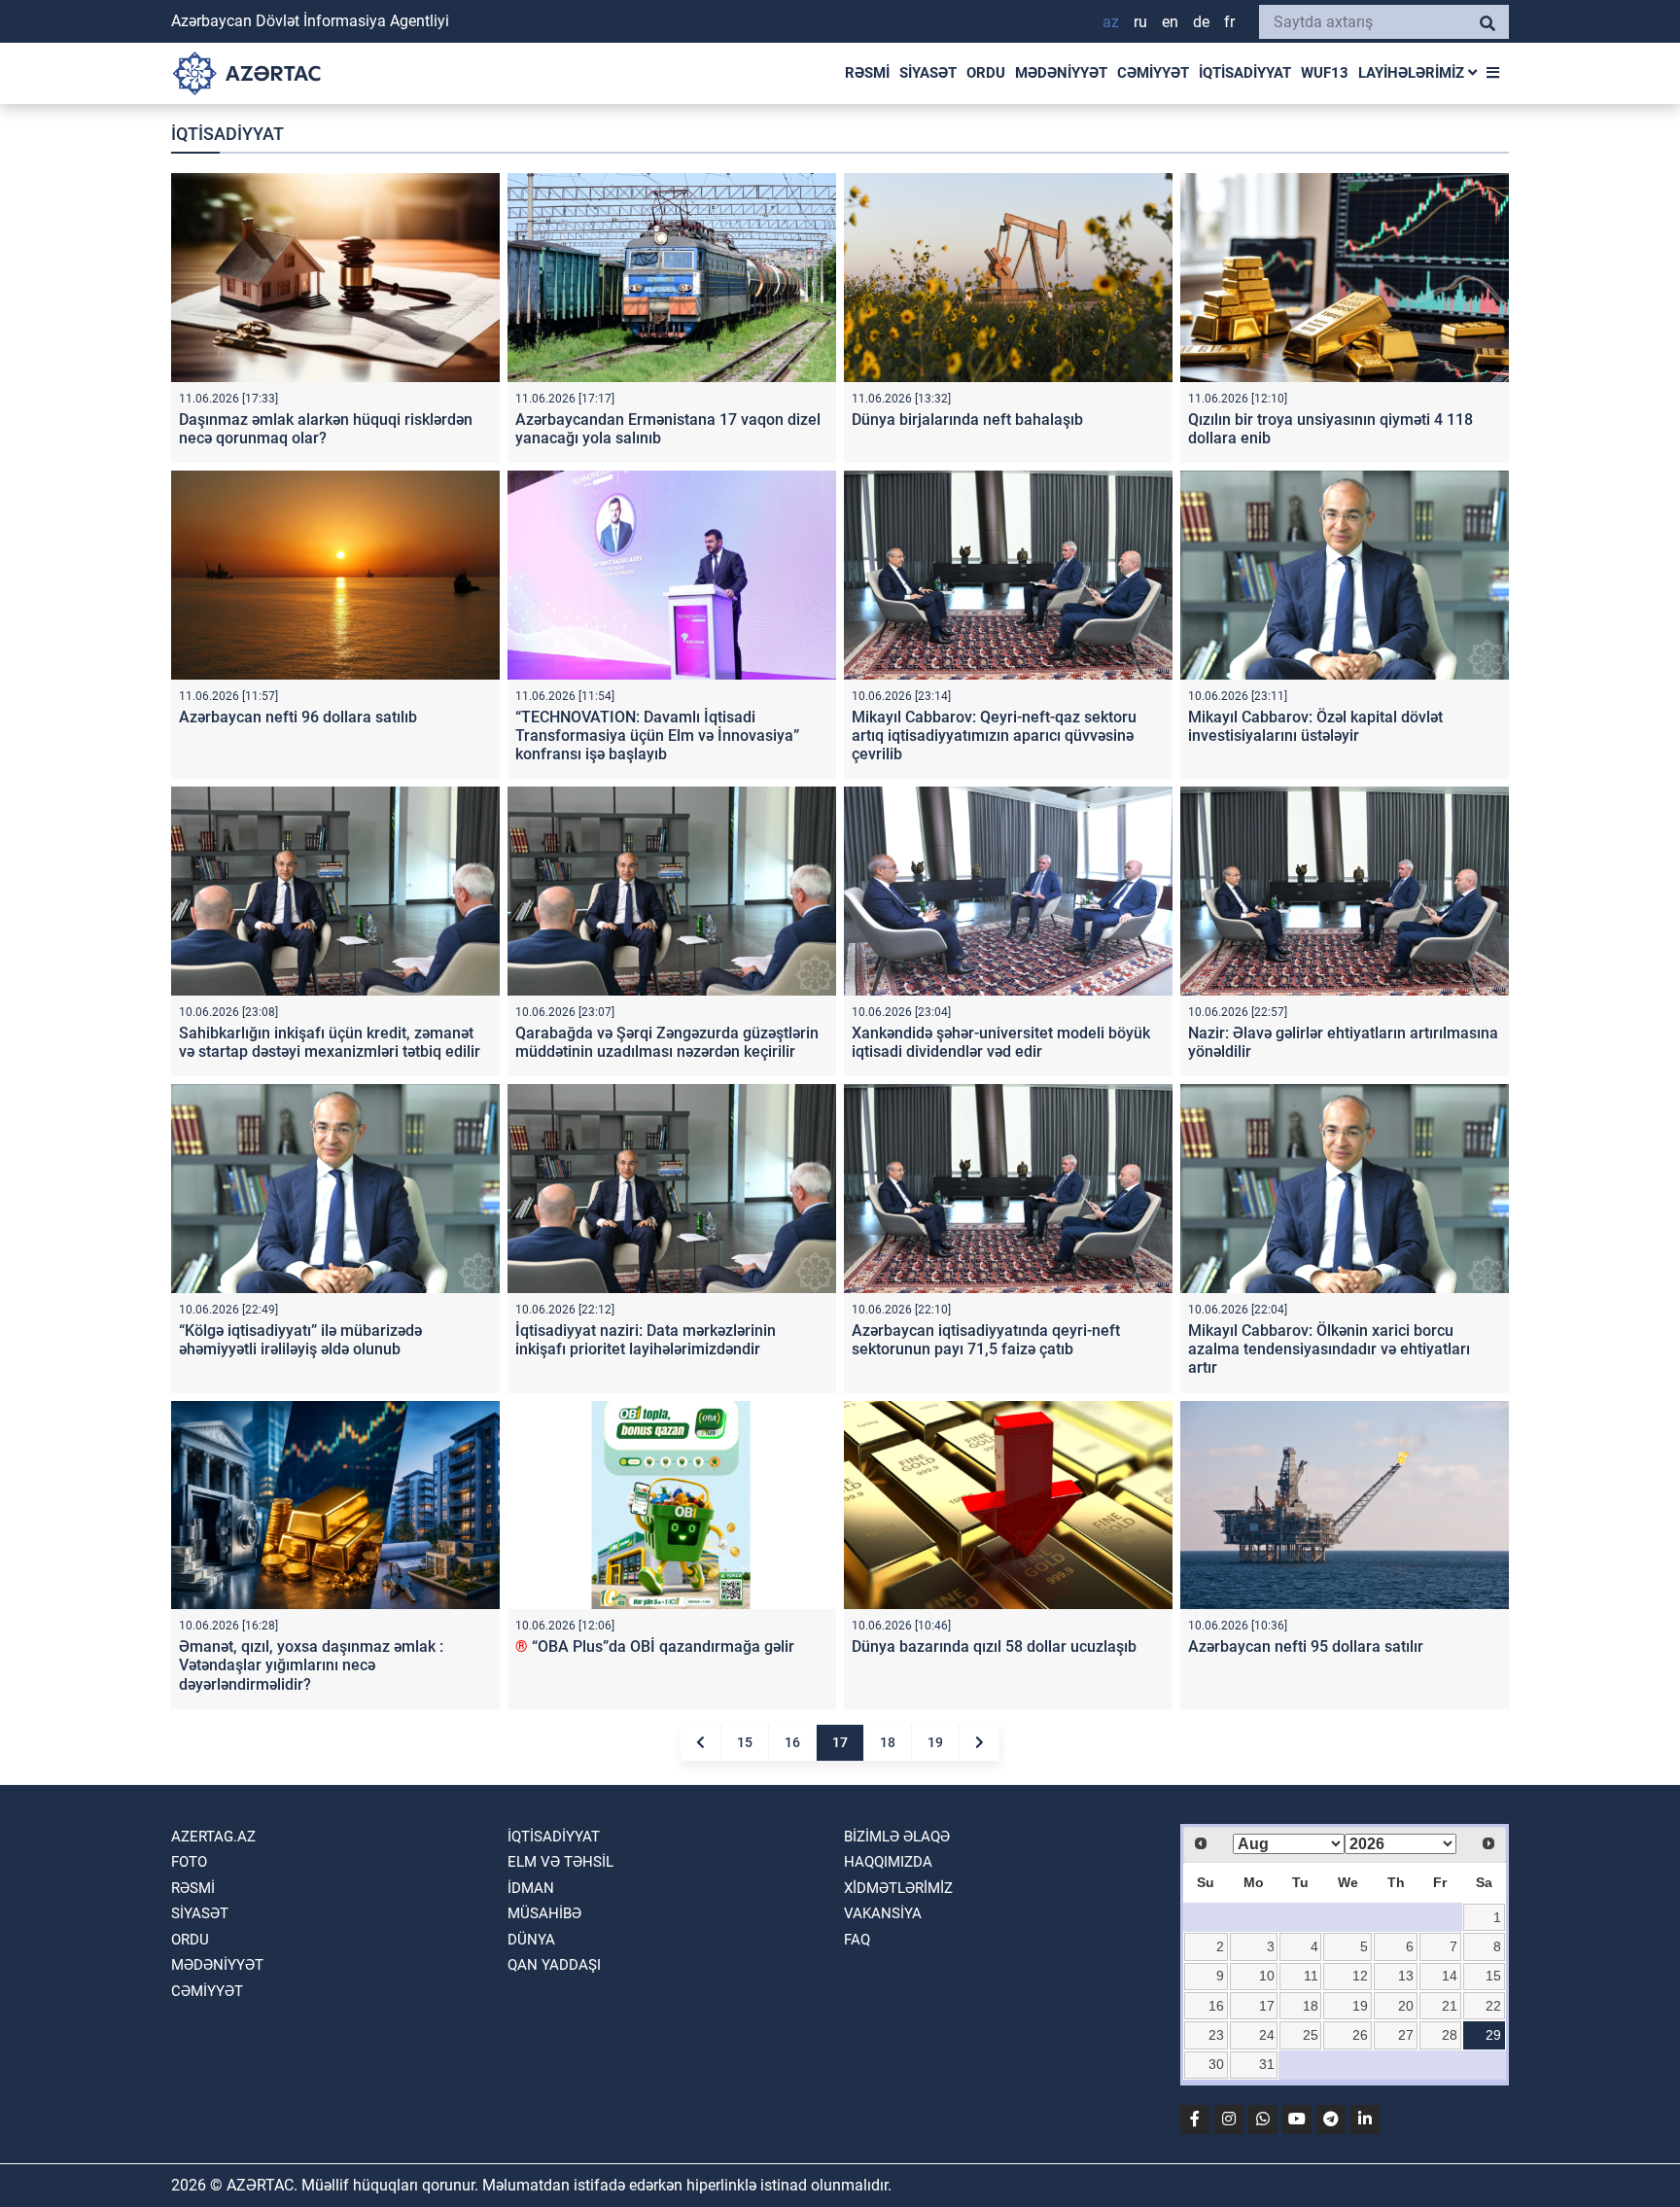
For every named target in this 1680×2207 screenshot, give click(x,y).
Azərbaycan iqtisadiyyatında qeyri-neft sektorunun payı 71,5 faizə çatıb (986, 1340)
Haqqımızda (888, 1862)
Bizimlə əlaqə (897, 1837)
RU (1140, 22)
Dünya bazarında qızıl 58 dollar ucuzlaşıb (994, 1646)
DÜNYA (531, 1940)
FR (1229, 22)
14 (1450, 1976)
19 (935, 1742)
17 (840, 1742)
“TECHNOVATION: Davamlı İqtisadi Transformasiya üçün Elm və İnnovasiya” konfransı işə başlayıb (657, 736)
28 (1450, 2035)
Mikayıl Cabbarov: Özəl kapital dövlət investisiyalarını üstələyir (1315, 726)
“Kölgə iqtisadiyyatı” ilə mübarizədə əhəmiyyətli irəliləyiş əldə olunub (300, 1340)
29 (1493, 2035)
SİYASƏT (928, 73)
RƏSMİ (867, 73)
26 (1360, 2035)
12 (1360, 1976)
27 (1406, 2035)
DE (1201, 22)
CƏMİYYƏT (1153, 73)
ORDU (986, 73)
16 (792, 1742)
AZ (1111, 22)
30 (1216, 2064)
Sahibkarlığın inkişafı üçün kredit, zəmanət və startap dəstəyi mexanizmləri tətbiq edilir (330, 1042)
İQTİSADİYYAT (1245, 73)
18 (888, 1742)
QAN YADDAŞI (554, 1965)
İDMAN (531, 1888)
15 (745, 1742)
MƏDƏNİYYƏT (1061, 73)
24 (1267, 2035)
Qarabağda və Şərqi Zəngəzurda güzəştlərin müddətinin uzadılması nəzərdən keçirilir (667, 1042)
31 (1267, 2064)
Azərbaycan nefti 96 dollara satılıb (298, 717)
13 (1406, 1976)
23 (1216, 2035)
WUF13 (1325, 73)
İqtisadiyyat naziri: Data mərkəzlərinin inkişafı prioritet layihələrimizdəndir (646, 1340)
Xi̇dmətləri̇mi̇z (898, 1888)
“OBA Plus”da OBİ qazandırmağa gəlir (655, 1646)
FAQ (857, 1940)
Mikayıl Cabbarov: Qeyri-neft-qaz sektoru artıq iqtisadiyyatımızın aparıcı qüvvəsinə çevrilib (994, 736)
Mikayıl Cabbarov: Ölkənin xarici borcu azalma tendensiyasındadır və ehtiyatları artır (1329, 1349)
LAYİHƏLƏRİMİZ (1413, 73)
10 (1267, 1976)
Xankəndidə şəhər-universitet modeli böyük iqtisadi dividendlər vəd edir (1001, 1042)
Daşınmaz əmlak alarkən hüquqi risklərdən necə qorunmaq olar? (326, 429)
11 (1311, 1976)
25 (1311, 2035)
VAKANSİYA (883, 1913)
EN (1170, 22)
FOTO (189, 1862)
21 (1450, 2006)
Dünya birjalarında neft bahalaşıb (967, 420)
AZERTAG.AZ (213, 1837)
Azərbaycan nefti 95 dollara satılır (1306, 1646)
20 (1406, 2006)
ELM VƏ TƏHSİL (560, 1862)
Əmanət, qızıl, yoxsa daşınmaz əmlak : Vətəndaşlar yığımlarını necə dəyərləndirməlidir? (311, 1665)
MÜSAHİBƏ (544, 1913)
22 (1493, 2006)
